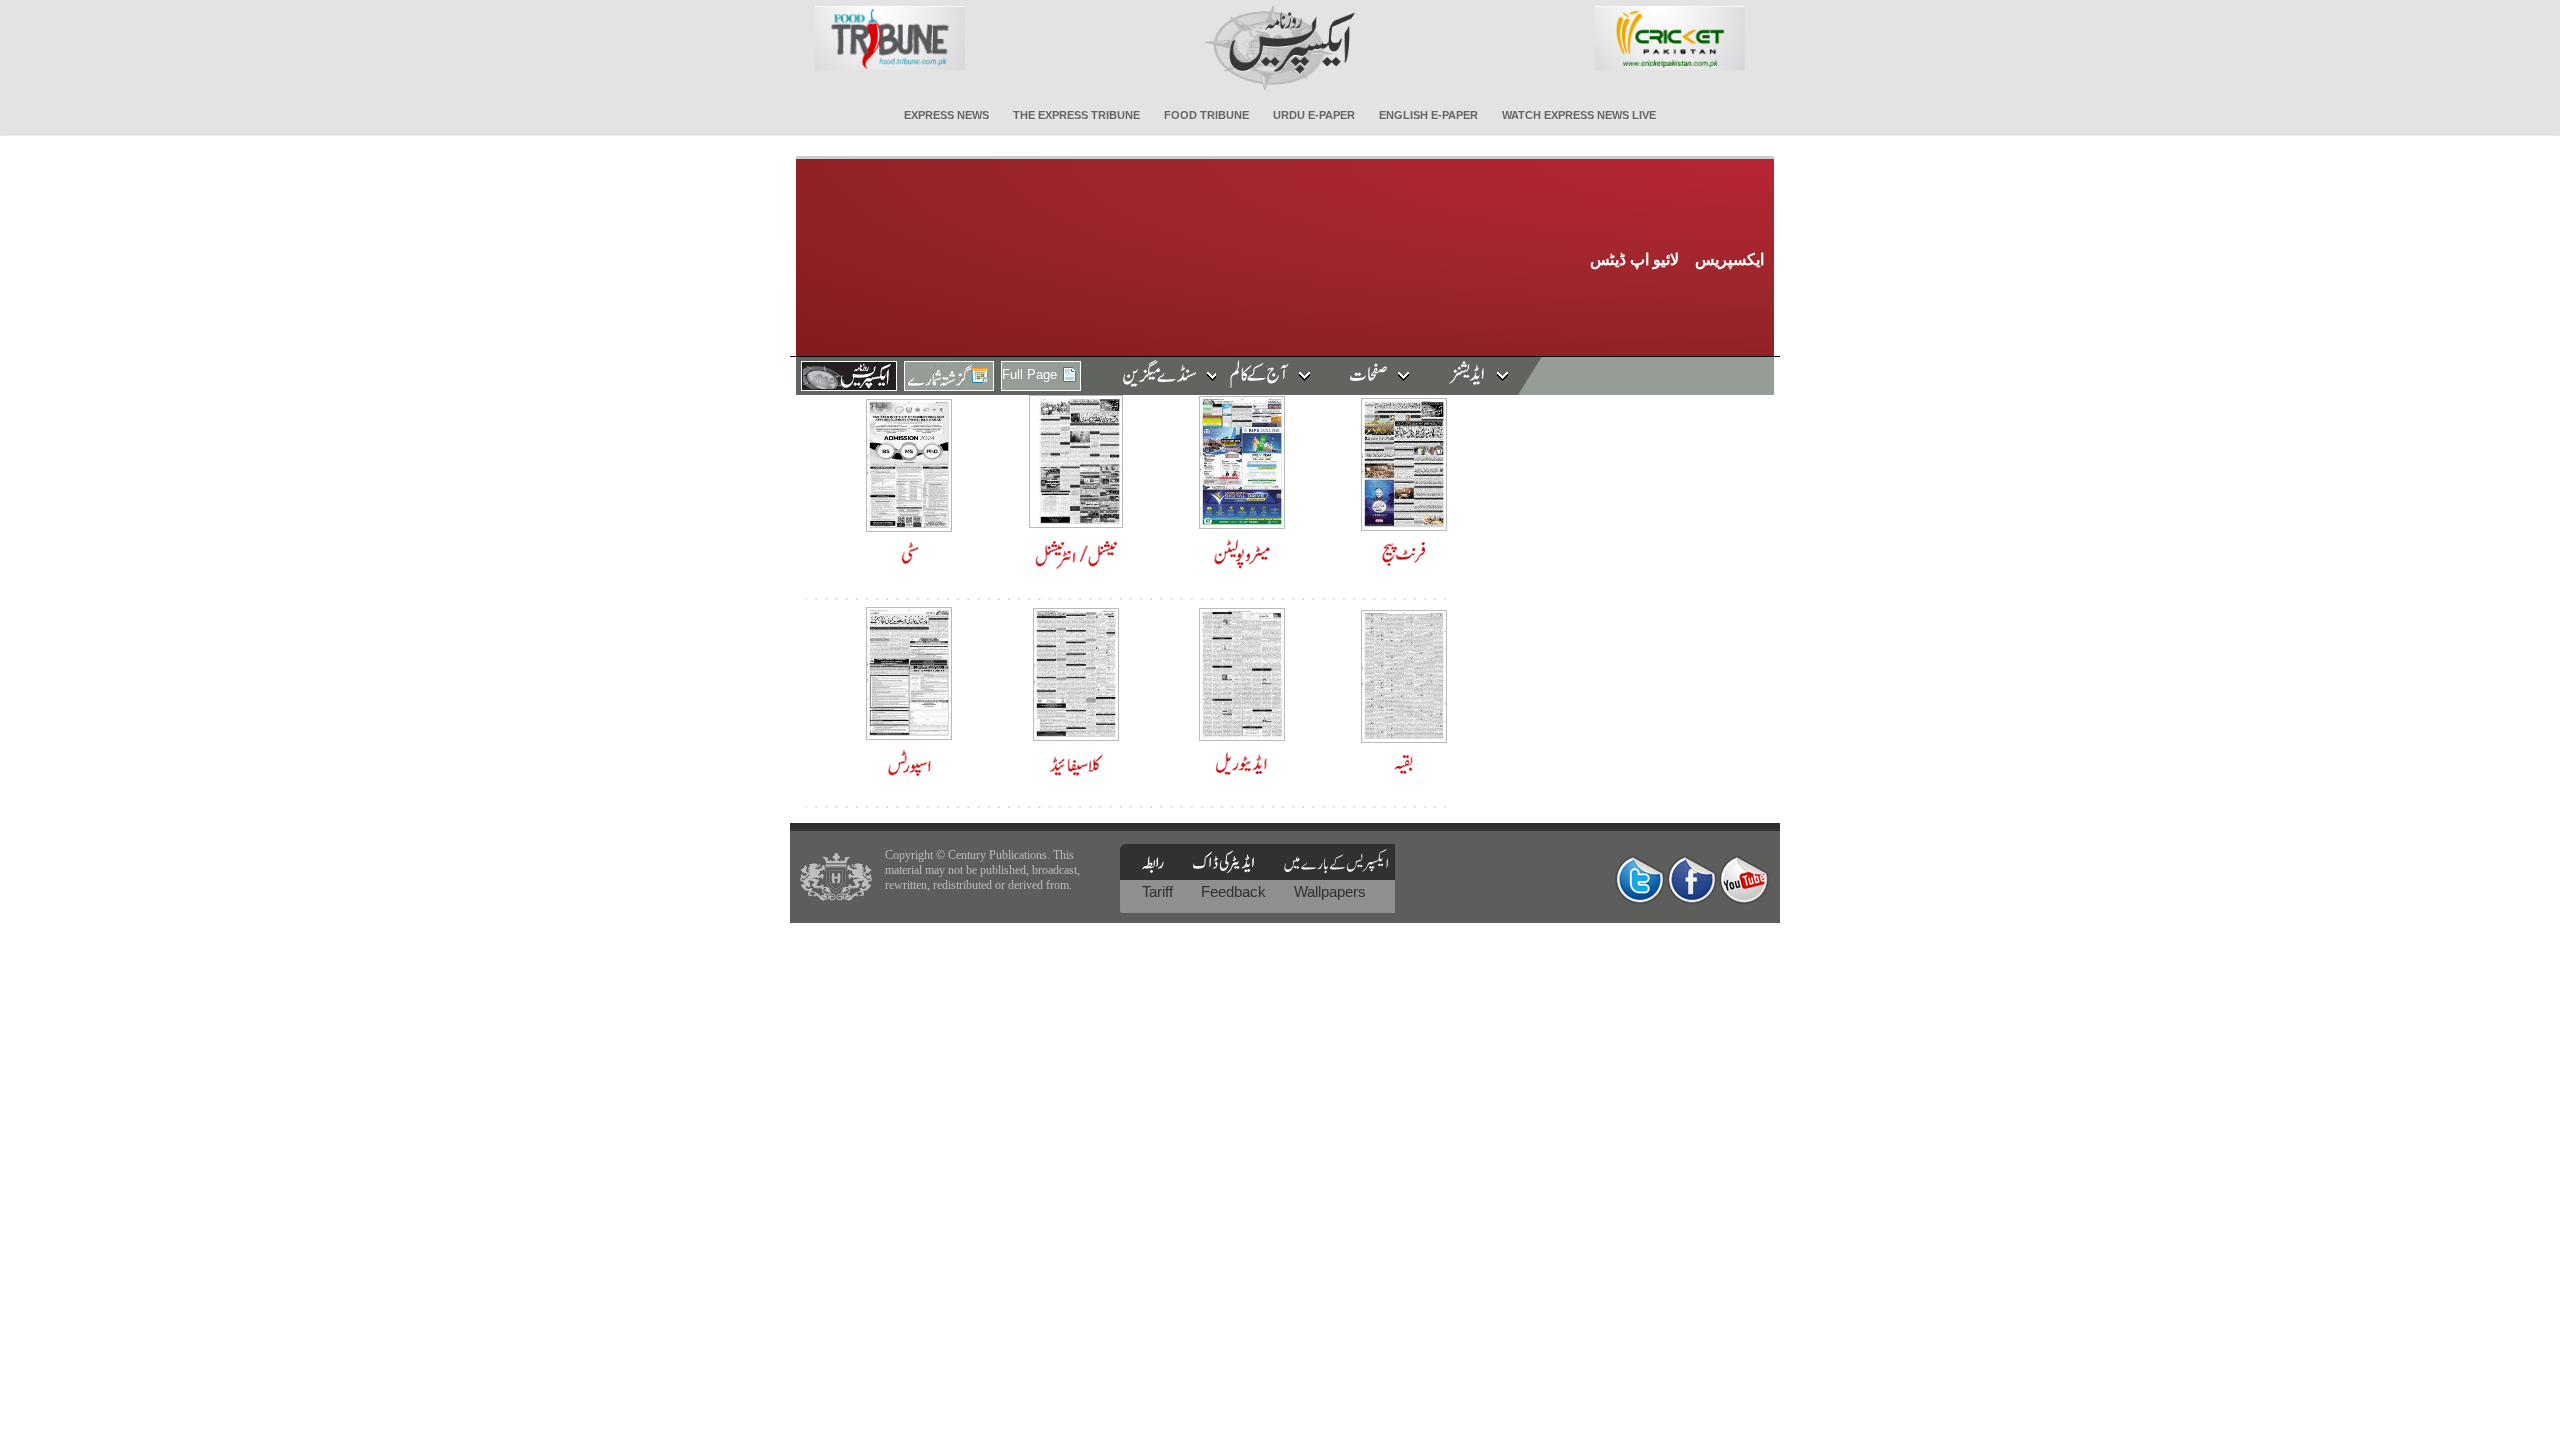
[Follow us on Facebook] (1692, 879)
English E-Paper (1428, 115)
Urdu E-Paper (1314, 115)
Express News (946, 115)
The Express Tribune (1076, 115)
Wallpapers (1330, 891)
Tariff (1159, 891)
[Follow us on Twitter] (1640, 879)
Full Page (1029, 374)
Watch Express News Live (1579, 115)
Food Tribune (1206, 115)
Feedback (1235, 891)
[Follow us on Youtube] (1744, 879)
